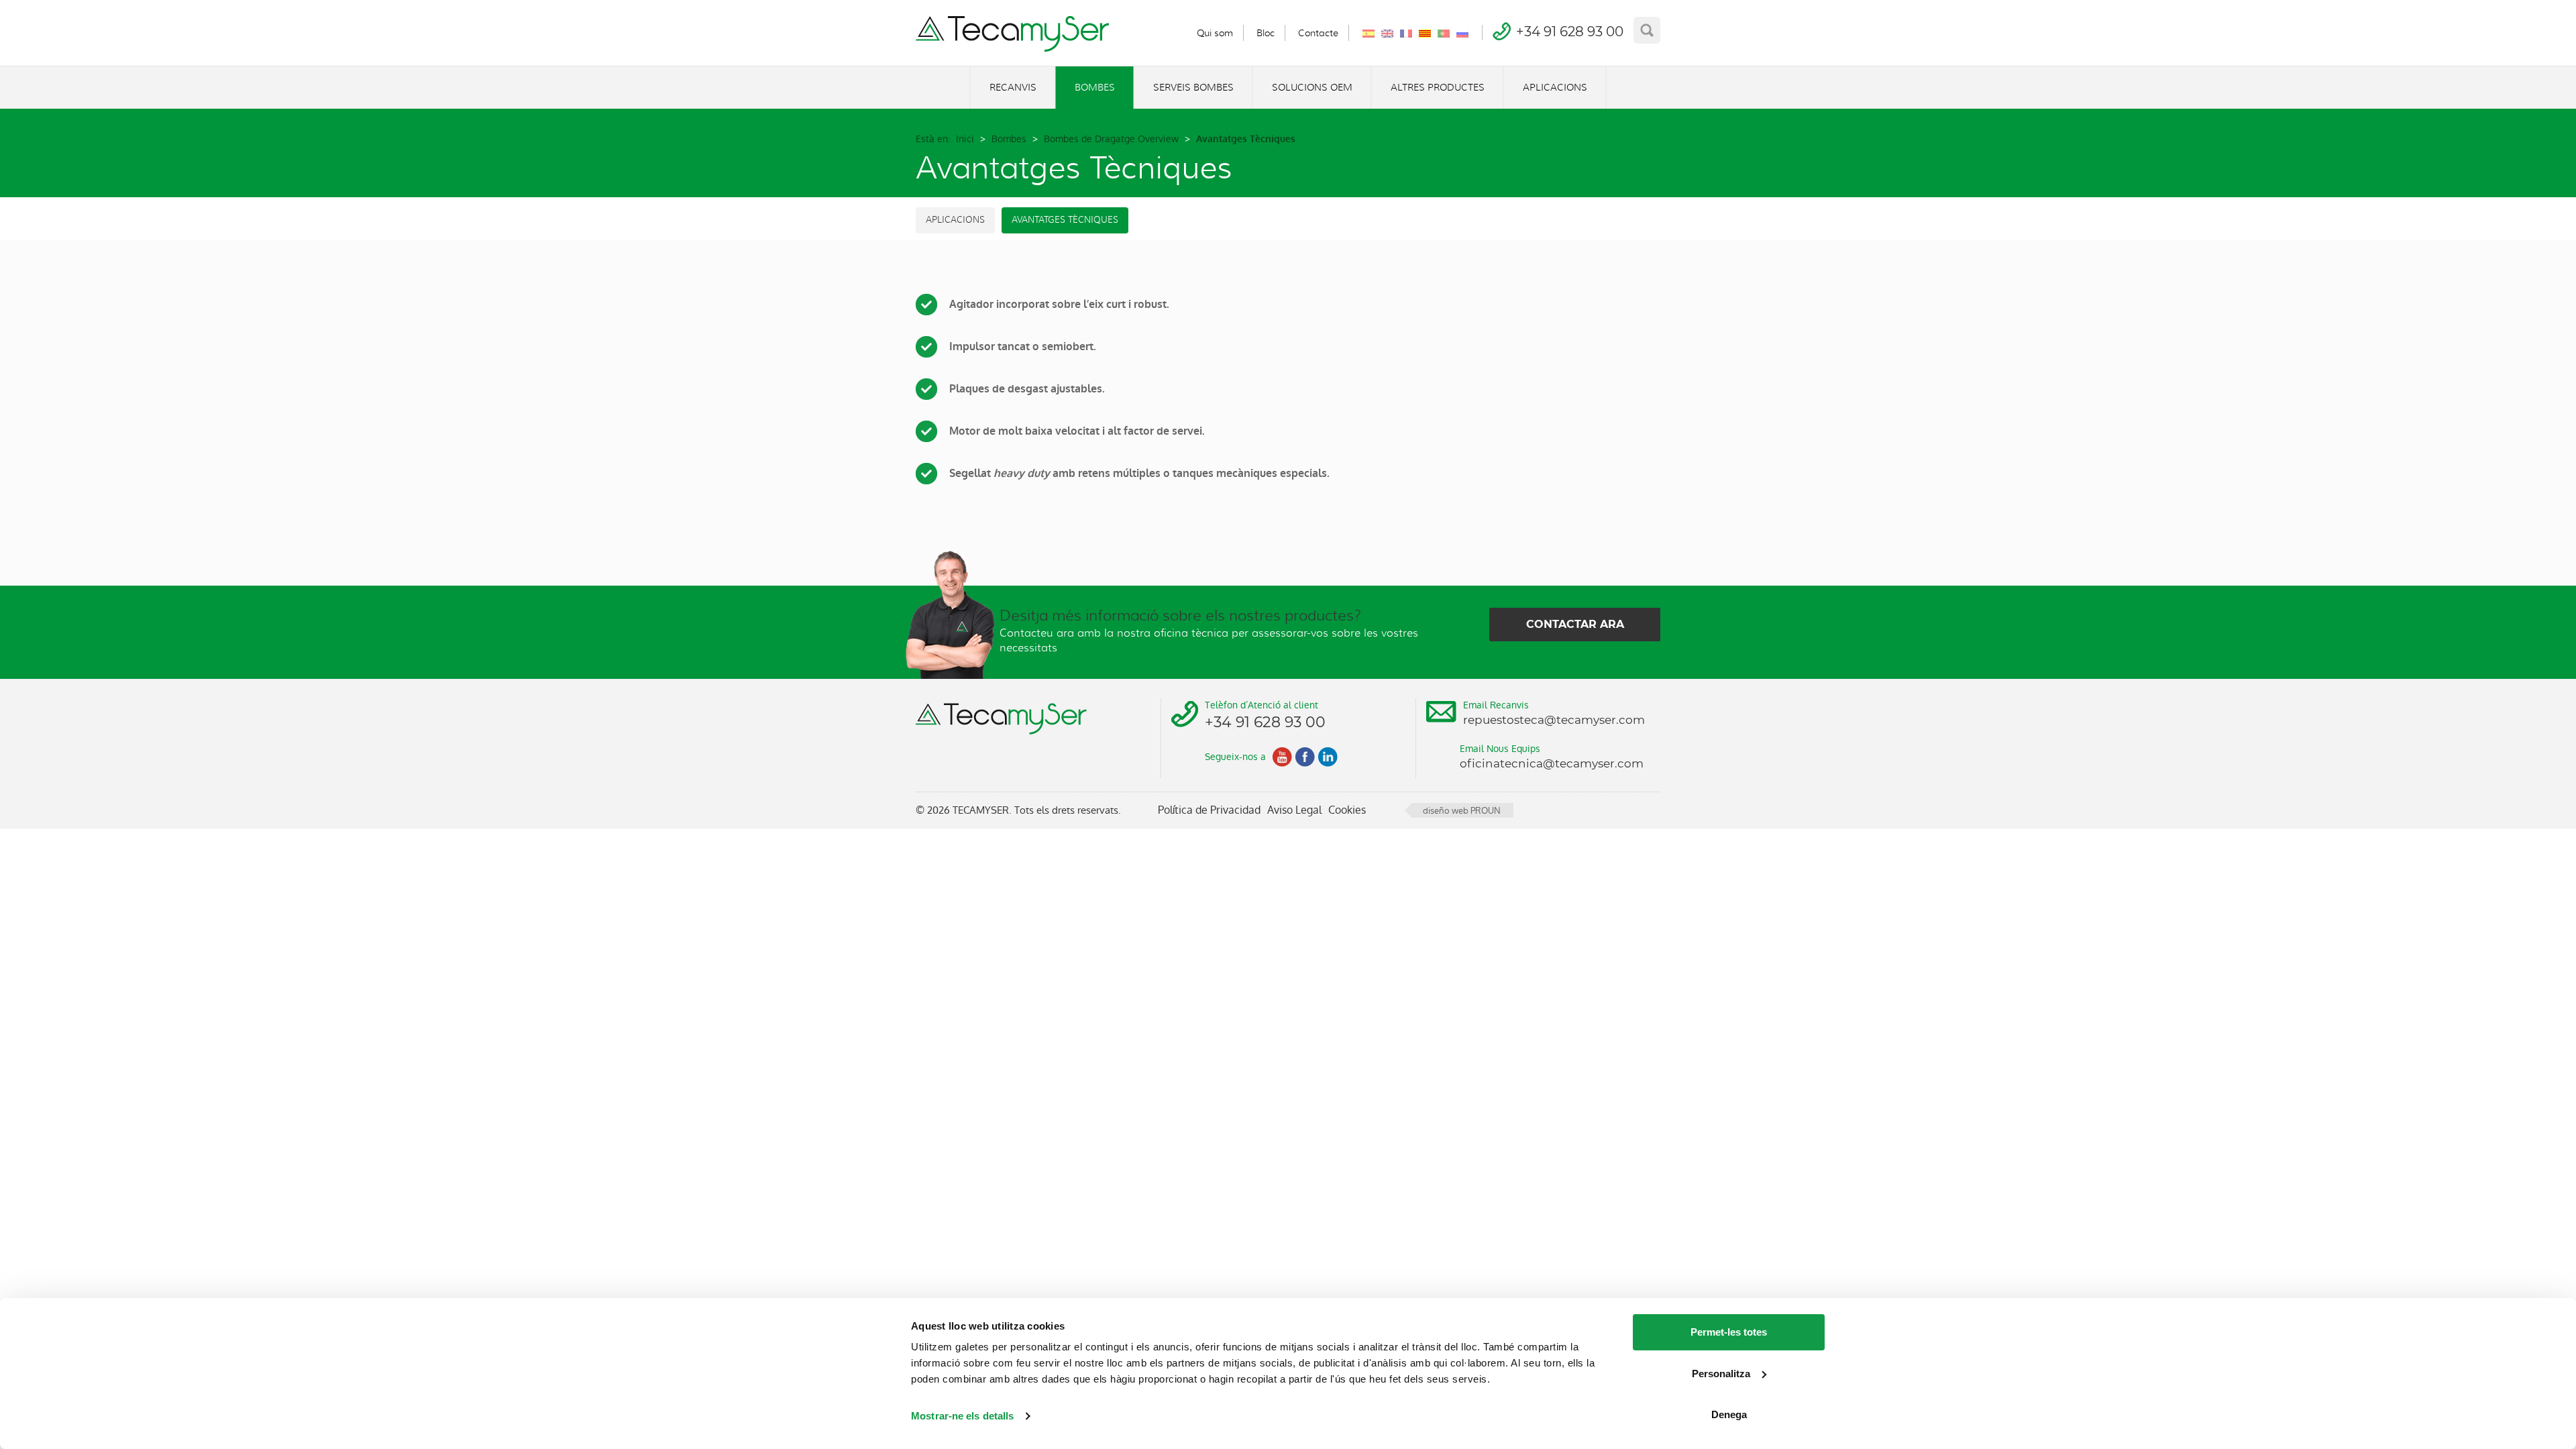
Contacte (1318, 33)
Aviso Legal (1294, 810)
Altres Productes (1438, 87)
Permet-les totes (1729, 1332)
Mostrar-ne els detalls (962, 1416)
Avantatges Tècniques (1065, 220)
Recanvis (1013, 87)
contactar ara (1575, 624)
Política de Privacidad (1209, 810)
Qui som (1215, 33)
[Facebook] (1305, 757)
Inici (965, 139)
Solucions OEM (1312, 87)
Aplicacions (1555, 87)
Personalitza (1721, 1374)
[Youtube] (1282, 757)
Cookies (1347, 810)
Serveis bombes (1193, 87)
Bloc (1266, 33)
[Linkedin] (1328, 757)
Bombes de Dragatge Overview (1111, 139)
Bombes (1095, 87)
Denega (1729, 1414)
